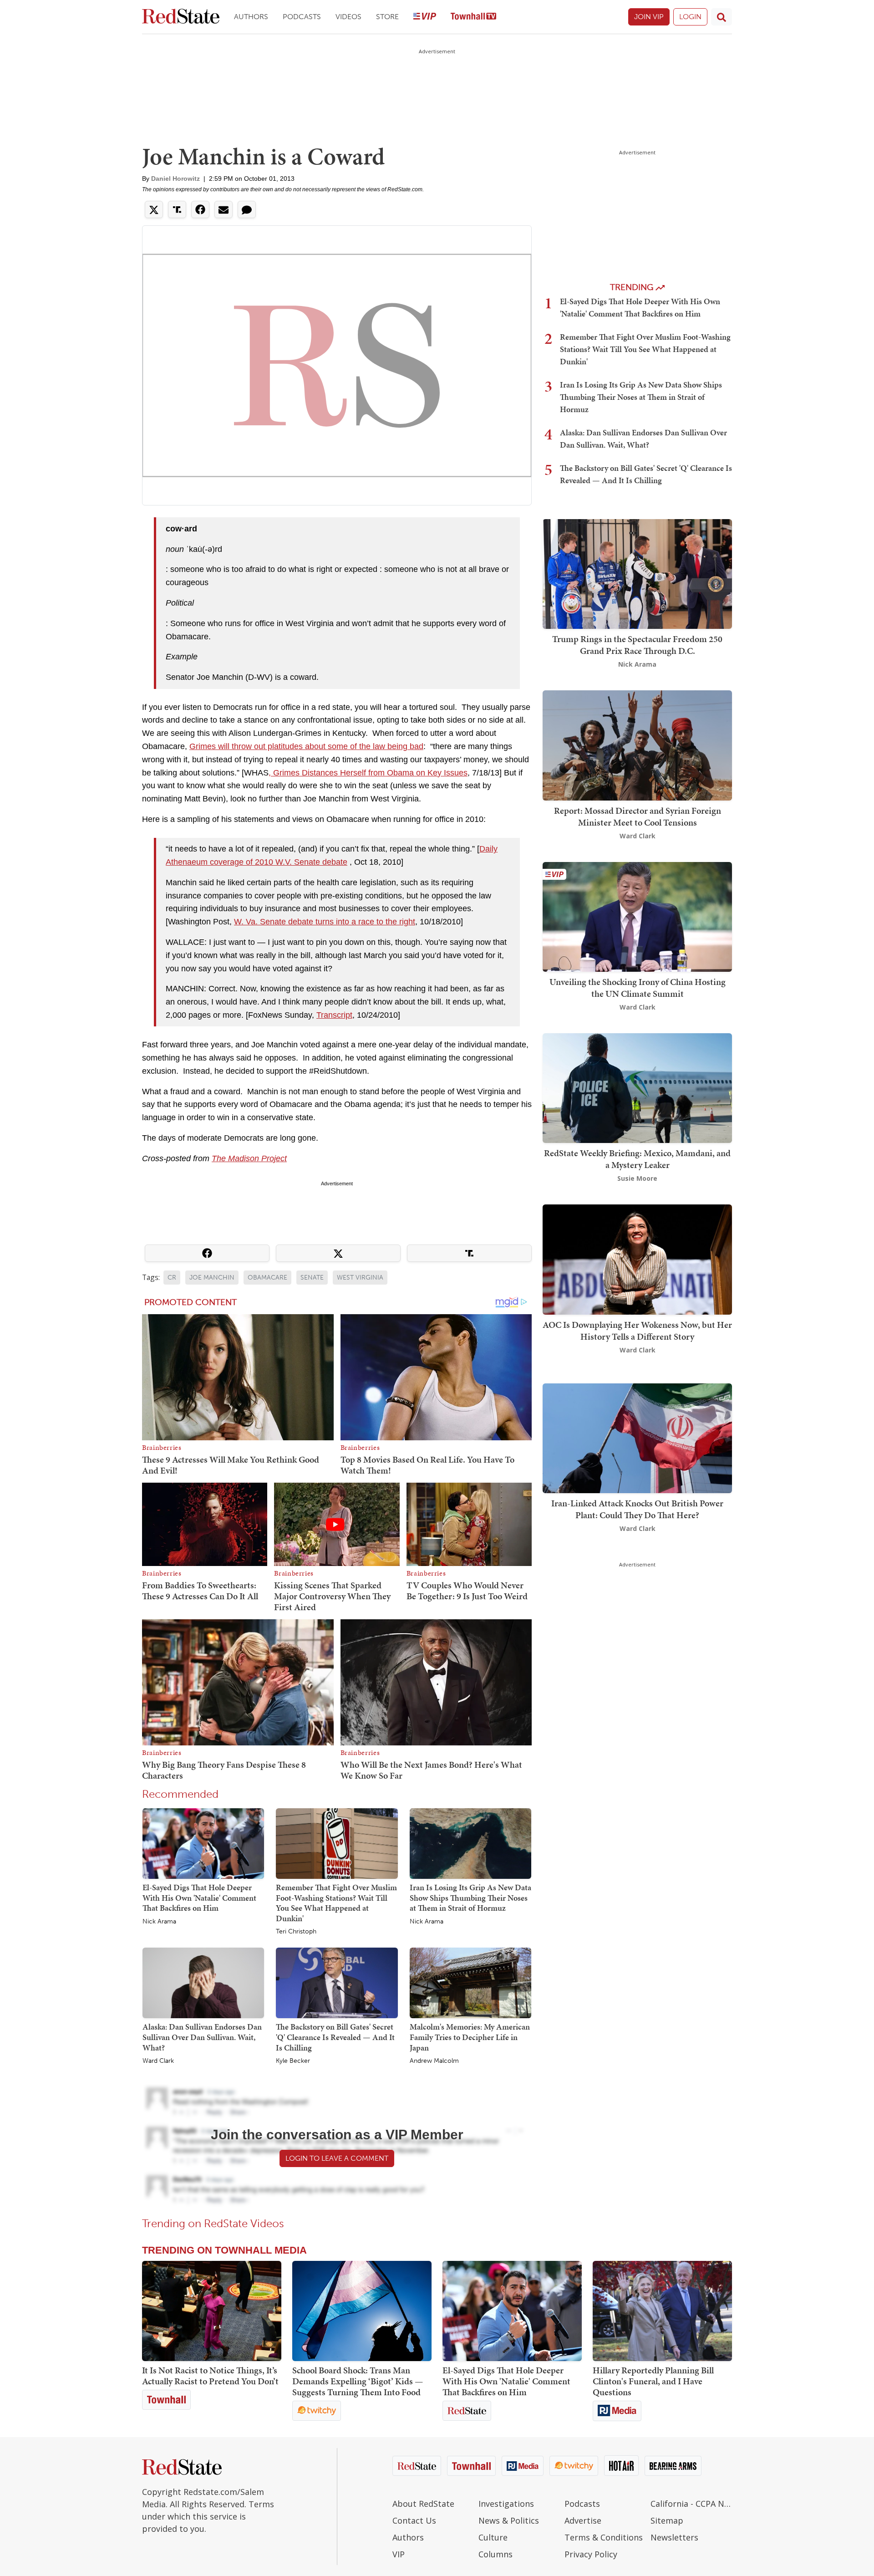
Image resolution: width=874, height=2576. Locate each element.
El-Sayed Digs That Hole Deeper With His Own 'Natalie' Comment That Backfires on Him (199, 1898)
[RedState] (181, 17)
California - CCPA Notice (691, 2504)
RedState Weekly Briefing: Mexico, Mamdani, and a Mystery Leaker (637, 1159)
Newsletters (674, 2537)
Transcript (334, 1015)
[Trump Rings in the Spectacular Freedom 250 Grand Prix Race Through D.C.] (637, 573)
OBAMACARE (267, 1278)
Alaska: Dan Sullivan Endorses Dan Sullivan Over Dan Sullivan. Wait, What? (202, 2037)
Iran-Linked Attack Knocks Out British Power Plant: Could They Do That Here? (637, 1509)
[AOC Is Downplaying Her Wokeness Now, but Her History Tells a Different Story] (637, 1259)
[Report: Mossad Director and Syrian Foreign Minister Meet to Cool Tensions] (637, 745)
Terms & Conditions (604, 2537)
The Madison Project (249, 1158)
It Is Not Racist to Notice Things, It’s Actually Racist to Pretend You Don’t (210, 2376)
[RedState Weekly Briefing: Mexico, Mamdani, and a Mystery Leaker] (637, 1087)
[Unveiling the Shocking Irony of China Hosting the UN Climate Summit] (637, 916)
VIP (399, 2554)
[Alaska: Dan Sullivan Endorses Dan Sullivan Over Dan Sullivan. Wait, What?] (203, 1983)
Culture (493, 2537)
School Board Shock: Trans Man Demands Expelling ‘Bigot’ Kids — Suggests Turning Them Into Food (358, 2381)
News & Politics (509, 2520)
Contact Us (414, 2520)
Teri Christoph (296, 1932)
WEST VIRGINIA (360, 1278)
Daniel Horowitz (175, 179)
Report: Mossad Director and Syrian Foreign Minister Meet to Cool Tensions (638, 816)
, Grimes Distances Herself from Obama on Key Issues (368, 773)
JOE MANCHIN (212, 1278)
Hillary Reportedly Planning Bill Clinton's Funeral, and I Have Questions (653, 2381)
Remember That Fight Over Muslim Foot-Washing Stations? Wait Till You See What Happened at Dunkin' (336, 1903)
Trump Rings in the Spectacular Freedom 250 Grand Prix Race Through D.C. (637, 645)
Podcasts (302, 17)
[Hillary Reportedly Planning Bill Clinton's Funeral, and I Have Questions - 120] (662, 2311)
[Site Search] (722, 17)
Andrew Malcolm (434, 2061)
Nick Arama (159, 1922)
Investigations (506, 2504)
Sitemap (667, 2520)
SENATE (312, 1278)
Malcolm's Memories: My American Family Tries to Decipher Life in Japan (470, 2037)
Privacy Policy (591, 2554)
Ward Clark (158, 2061)
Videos (348, 17)
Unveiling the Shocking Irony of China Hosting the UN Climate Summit (638, 988)
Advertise (583, 2520)
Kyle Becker (293, 2061)
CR (172, 1278)
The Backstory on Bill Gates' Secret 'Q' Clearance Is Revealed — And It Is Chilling (335, 2037)
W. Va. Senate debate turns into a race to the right (325, 922)
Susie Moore (637, 1178)
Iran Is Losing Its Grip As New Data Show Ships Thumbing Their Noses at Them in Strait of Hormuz (470, 1898)
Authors (251, 17)
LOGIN (690, 17)
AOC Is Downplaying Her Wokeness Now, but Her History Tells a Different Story (637, 1331)
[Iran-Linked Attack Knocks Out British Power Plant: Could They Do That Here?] (637, 1437)
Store (387, 17)
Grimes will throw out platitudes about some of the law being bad (306, 746)
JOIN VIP (649, 17)
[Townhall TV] (473, 17)
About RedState (423, 2504)
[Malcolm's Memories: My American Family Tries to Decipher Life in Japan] (470, 1983)
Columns (495, 2554)
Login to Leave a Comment (337, 2158)
